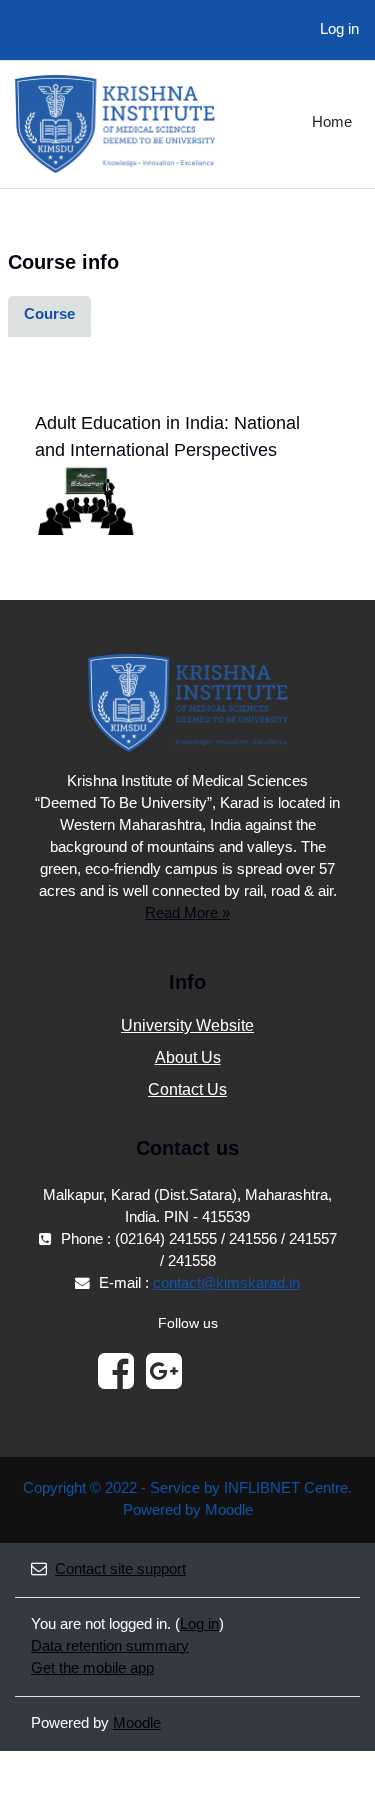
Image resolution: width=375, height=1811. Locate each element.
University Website (187, 1025)
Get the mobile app (92, 1668)
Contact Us (187, 1089)
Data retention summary (110, 1646)
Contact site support (120, 1569)
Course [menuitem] (49, 314)
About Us (188, 1057)
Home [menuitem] (332, 122)
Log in (339, 29)
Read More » (187, 913)
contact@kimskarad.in (226, 1283)
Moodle (137, 1723)
